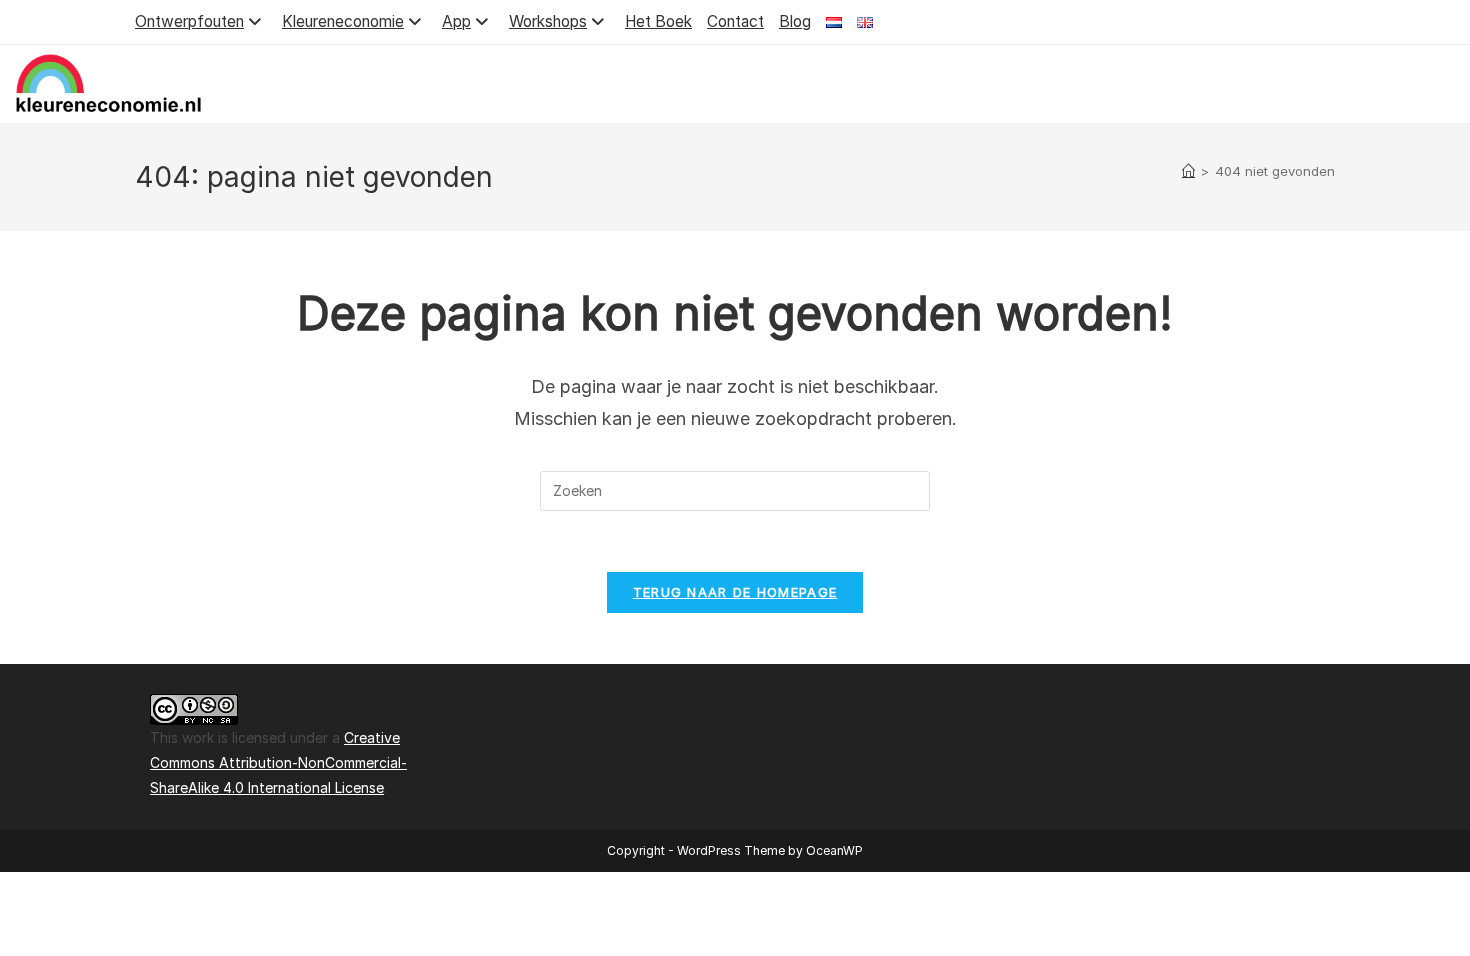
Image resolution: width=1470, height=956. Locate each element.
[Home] (1188, 171)
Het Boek (658, 21)
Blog (795, 21)
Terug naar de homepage (735, 592)
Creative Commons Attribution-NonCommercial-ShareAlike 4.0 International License (278, 762)
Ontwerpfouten (189, 21)
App (456, 21)
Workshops (548, 21)
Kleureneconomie (343, 21)
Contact (735, 21)
